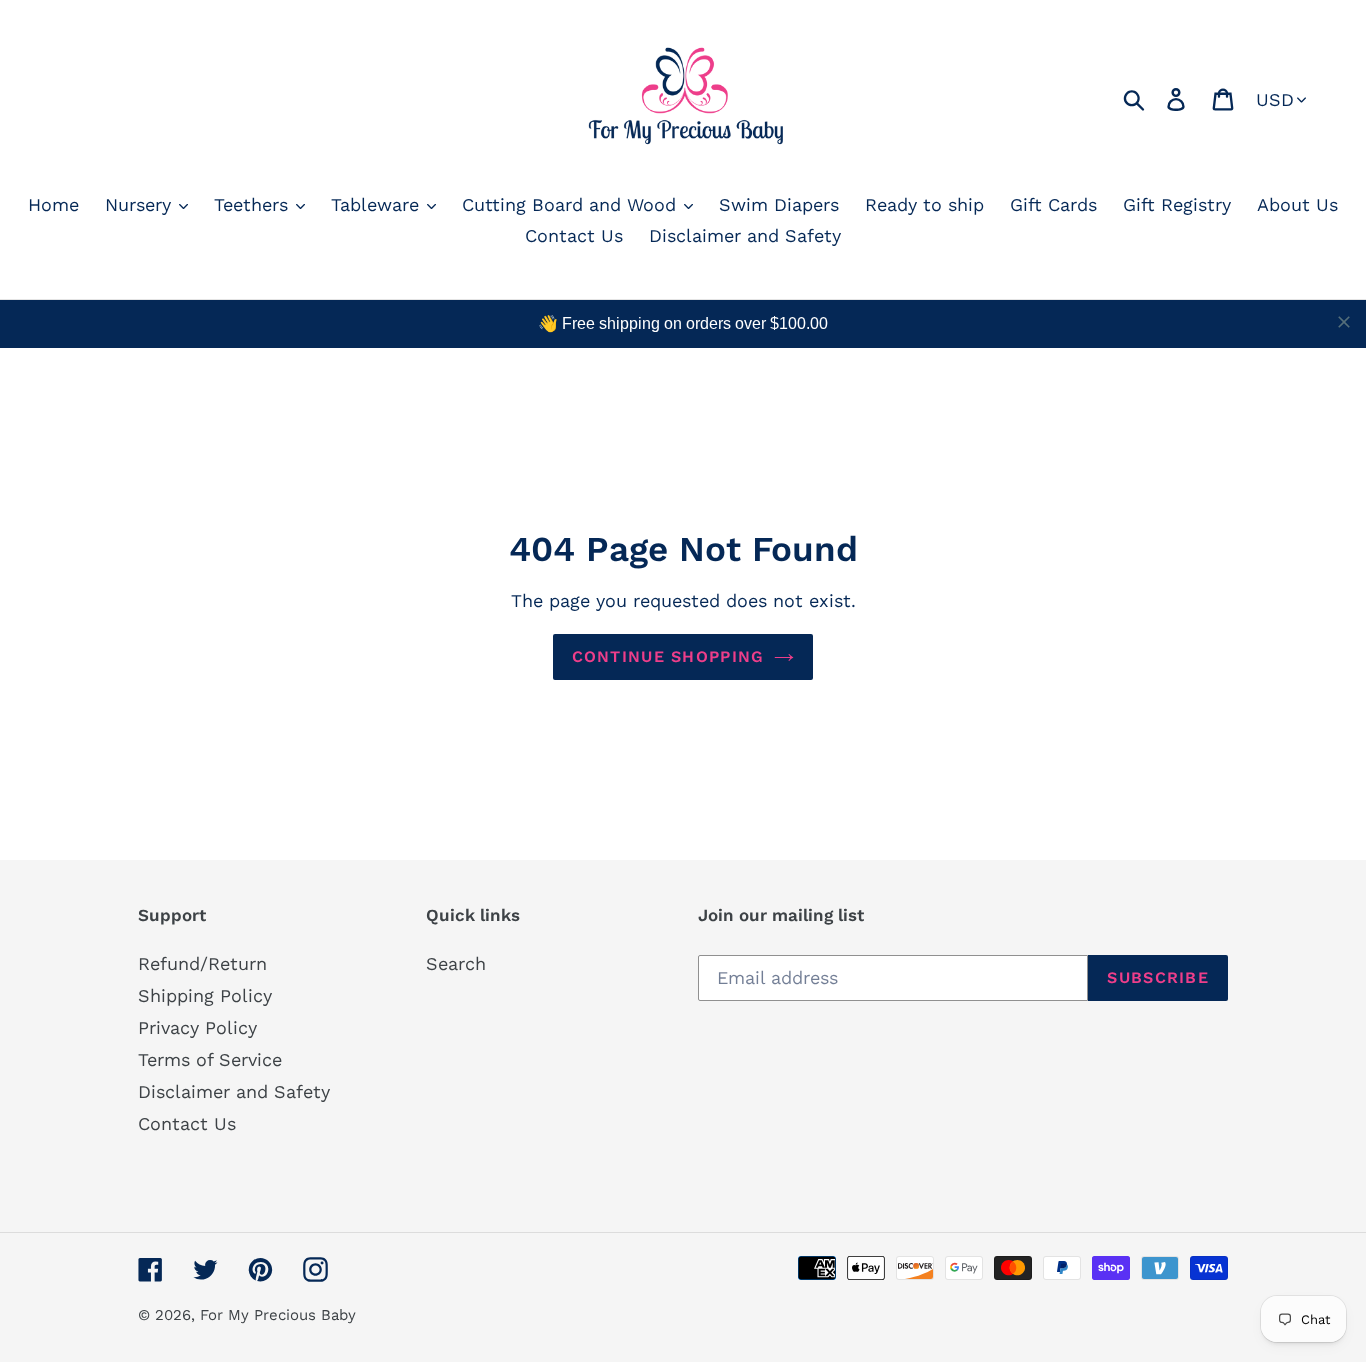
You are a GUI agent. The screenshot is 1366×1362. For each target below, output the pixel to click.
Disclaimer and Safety (234, 1091)
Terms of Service (210, 1059)
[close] (1344, 322)
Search (456, 963)
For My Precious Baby (278, 1315)
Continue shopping (668, 656)
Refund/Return (202, 963)
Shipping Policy (205, 995)
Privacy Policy (197, 1027)
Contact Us (187, 1123)
